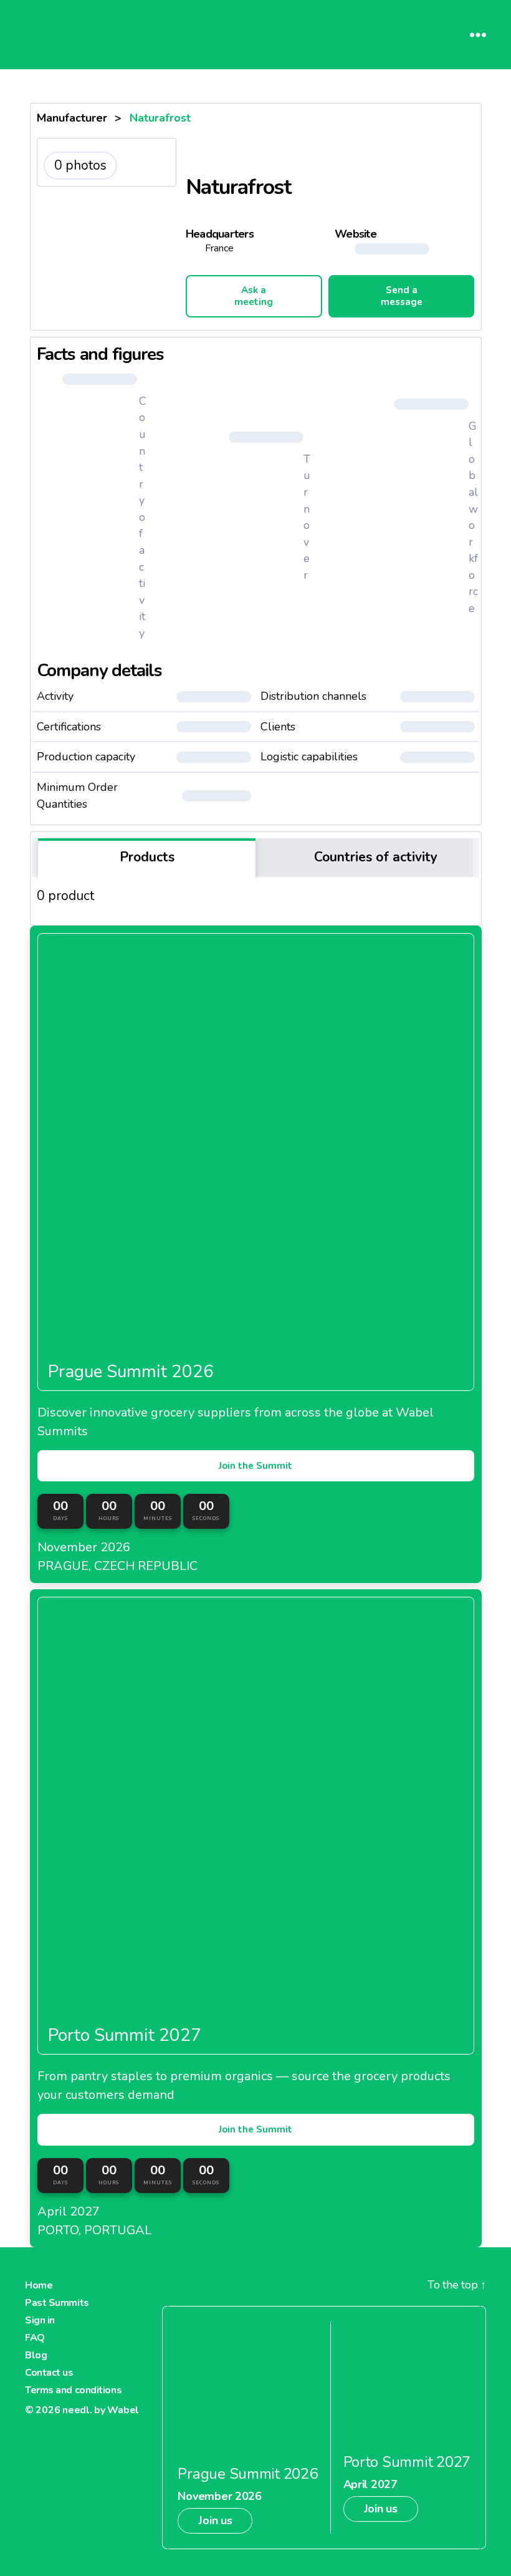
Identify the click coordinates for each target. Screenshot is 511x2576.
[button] (404, 249)
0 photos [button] (80, 165)
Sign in (40, 2320)
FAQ (35, 2338)
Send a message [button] (402, 296)
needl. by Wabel (101, 2410)
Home (39, 2285)
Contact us (49, 2373)
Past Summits (57, 2303)
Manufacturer (72, 118)
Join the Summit (255, 1466)
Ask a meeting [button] (254, 296)
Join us (215, 2520)
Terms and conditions (73, 2390)
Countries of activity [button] (374, 857)
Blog (36, 2355)
